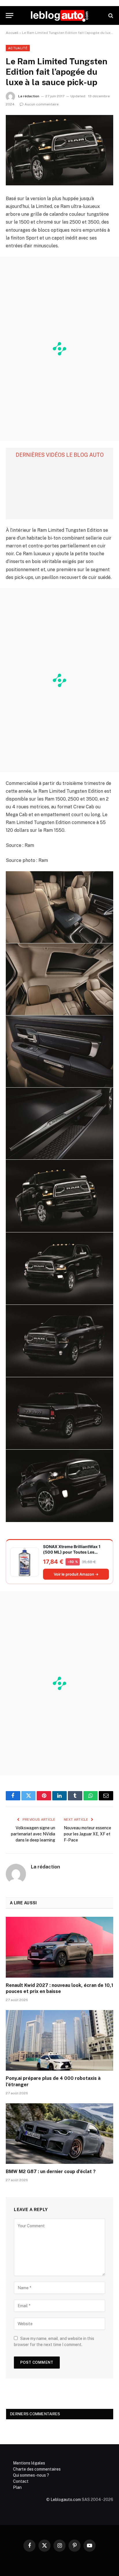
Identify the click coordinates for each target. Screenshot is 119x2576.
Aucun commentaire (42, 104)
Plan (17, 2487)
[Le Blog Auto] (59, 15)
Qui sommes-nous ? (31, 2475)
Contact (21, 2481)
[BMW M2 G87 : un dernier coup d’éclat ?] (59, 2134)
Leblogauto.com (66, 2500)
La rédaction (29, 96)
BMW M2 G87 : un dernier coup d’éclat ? (51, 2172)
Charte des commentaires (37, 2469)
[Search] (110, 15)
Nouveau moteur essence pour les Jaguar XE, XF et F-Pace (88, 1834)
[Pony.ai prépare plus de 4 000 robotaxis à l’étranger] (59, 2040)
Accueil (12, 33)
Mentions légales (29, 2463)
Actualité (18, 48)
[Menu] (10, 15)
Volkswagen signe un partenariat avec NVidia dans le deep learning (33, 1834)
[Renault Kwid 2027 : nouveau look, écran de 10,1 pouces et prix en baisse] (59, 1947)
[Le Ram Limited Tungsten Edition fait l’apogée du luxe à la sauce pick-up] (59, 150)
